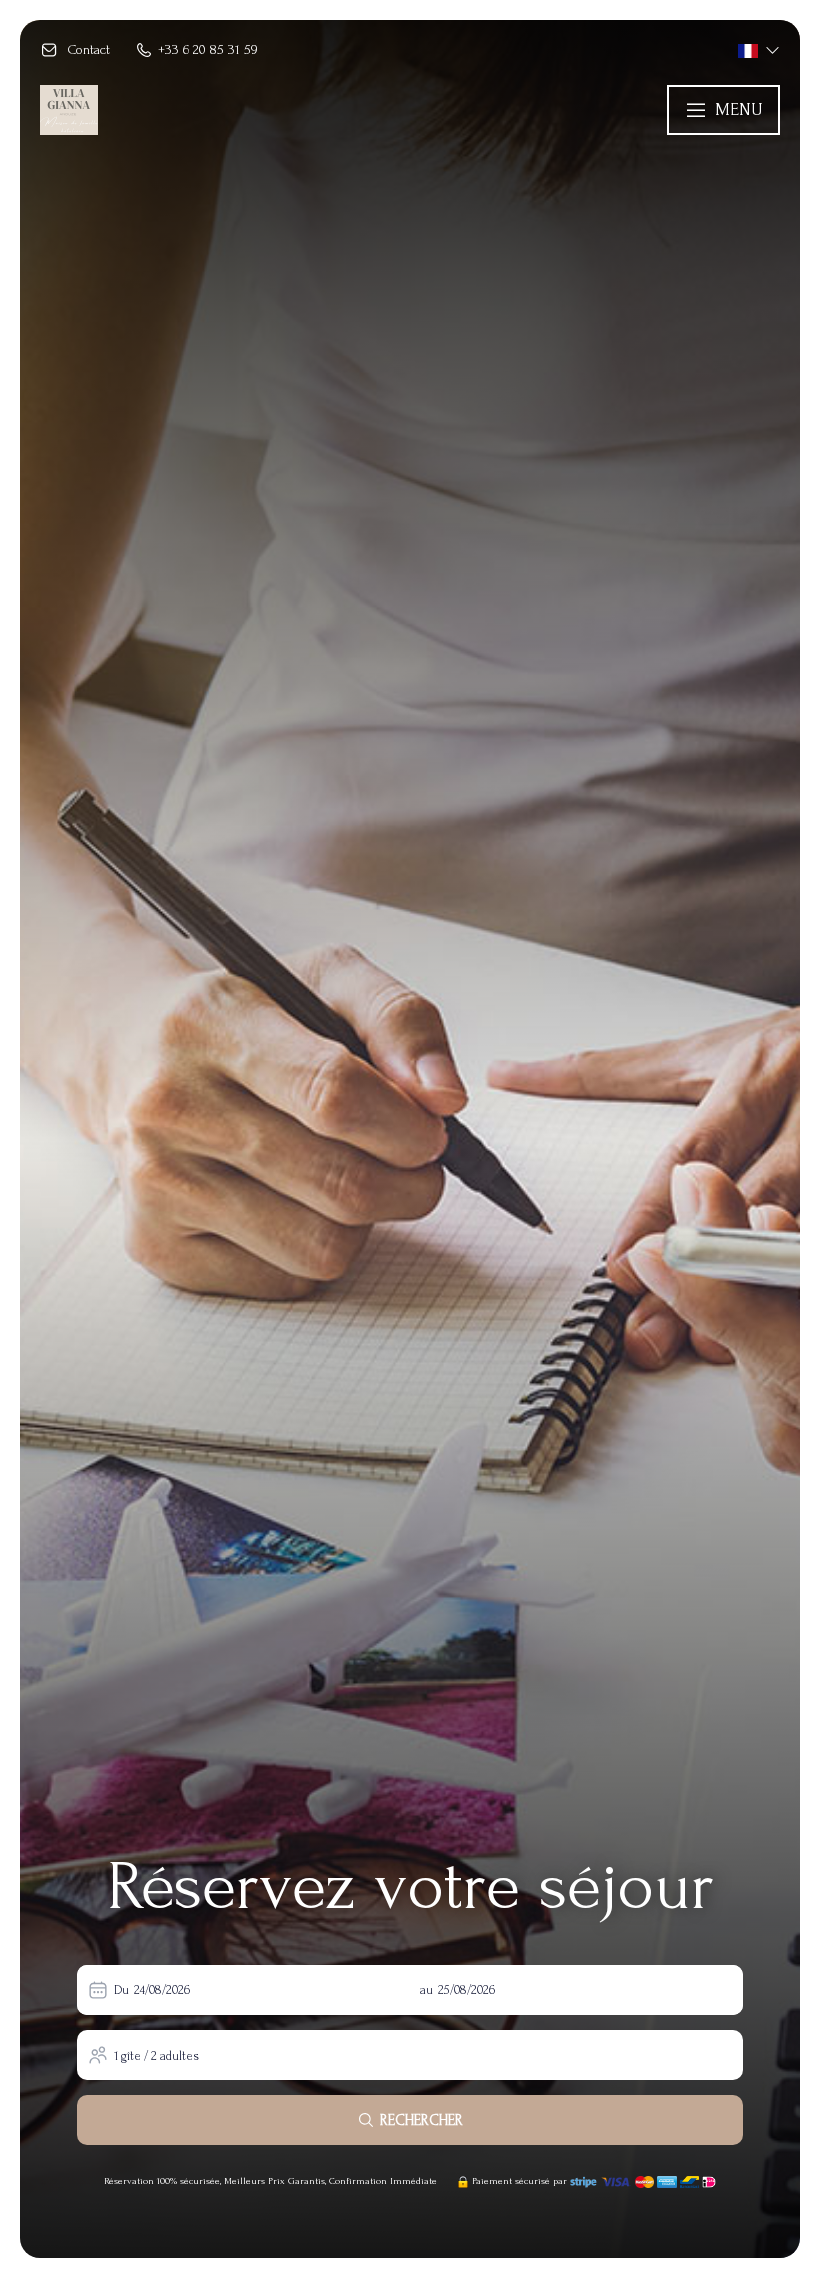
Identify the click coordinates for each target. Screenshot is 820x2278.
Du (121, 1990)
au (426, 1990)
